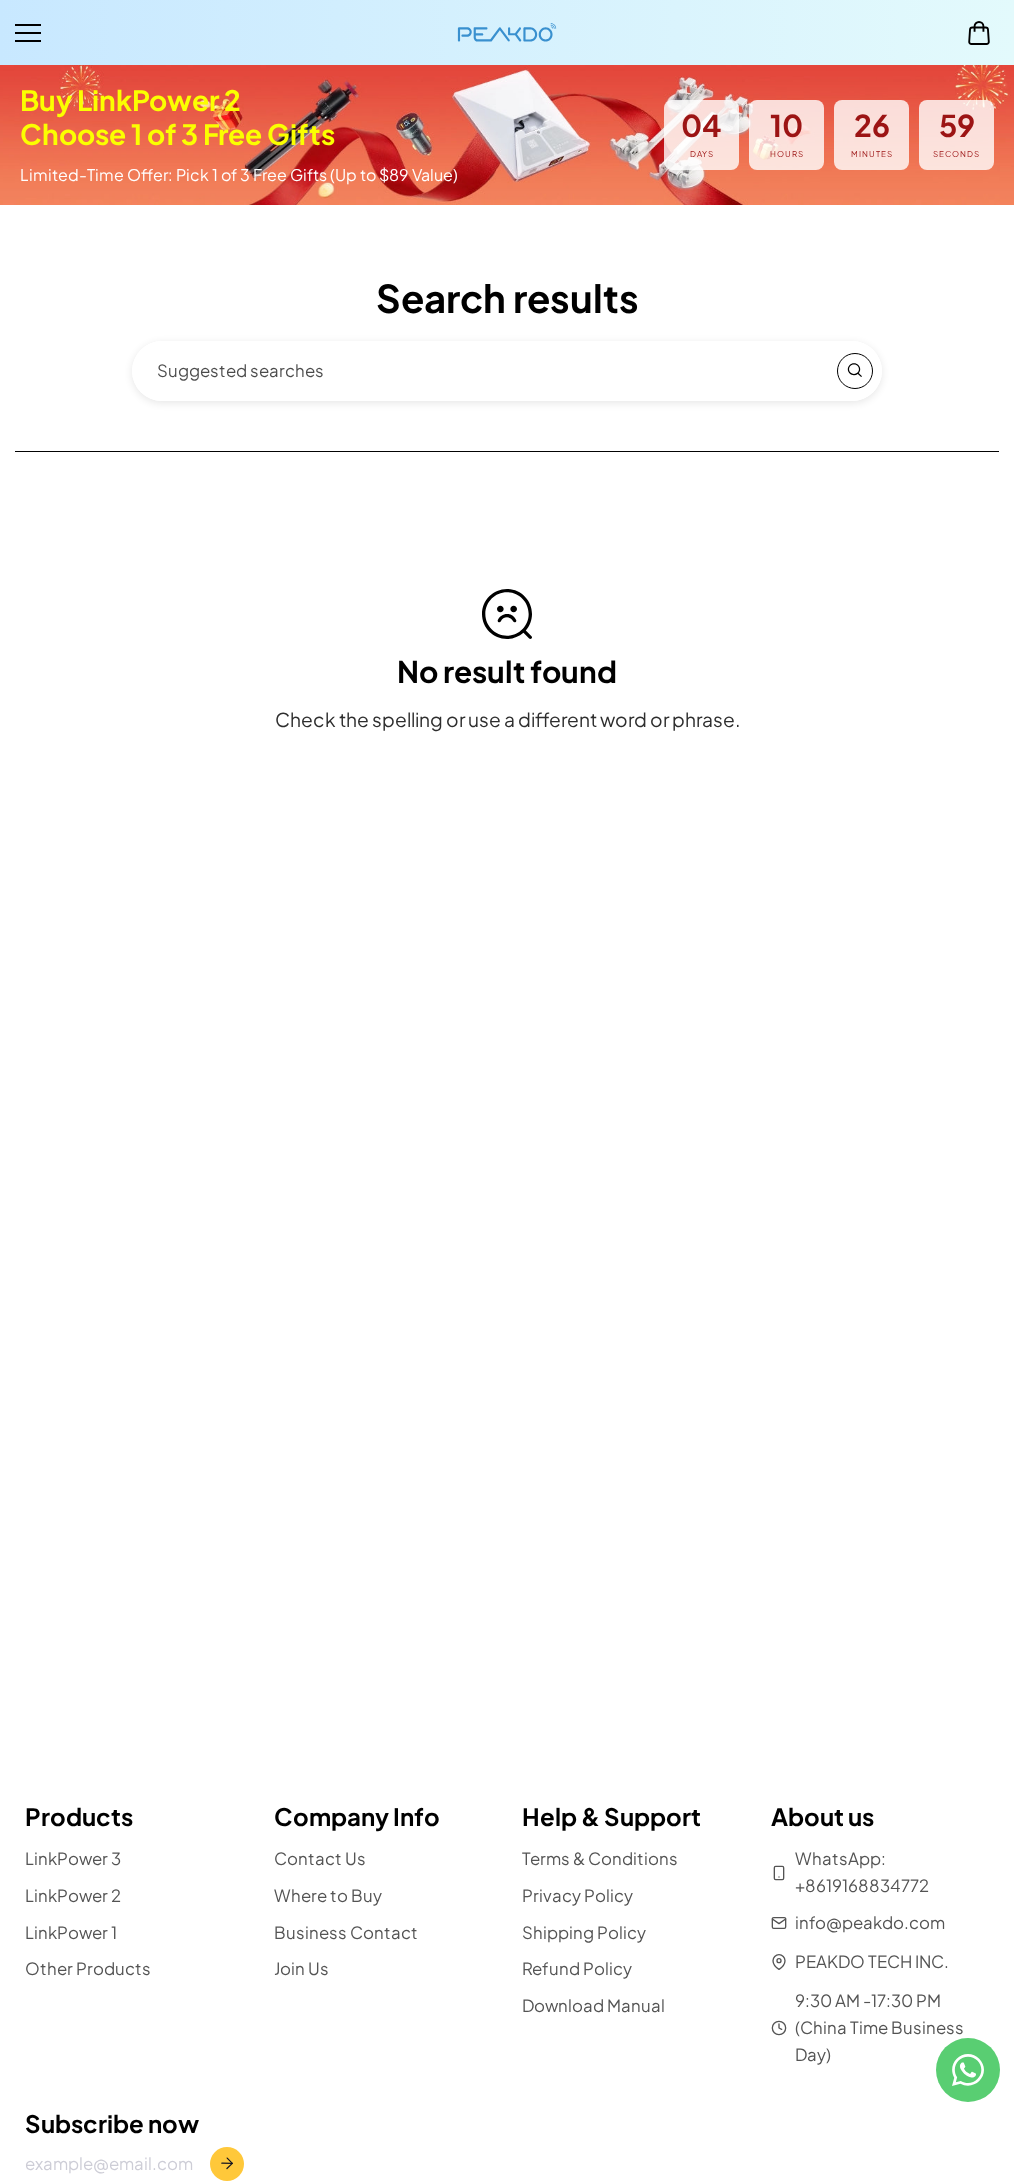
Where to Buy (328, 1895)
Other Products (88, 1969)
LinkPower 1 (71, 1932)
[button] (979, 33)
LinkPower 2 (73, 1895)
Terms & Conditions (600, 1858)
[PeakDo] (507, 32)
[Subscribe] (227, 2164)
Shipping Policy (584, 1932)
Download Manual (593, 2006)
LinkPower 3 (73, 1858)
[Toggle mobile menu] (231, 33)
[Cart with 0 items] (979, 33)
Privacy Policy (577, 1895)
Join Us (301, 1969)
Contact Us (320, 1858)
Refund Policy (577, 1969)
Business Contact (346, 1932)
